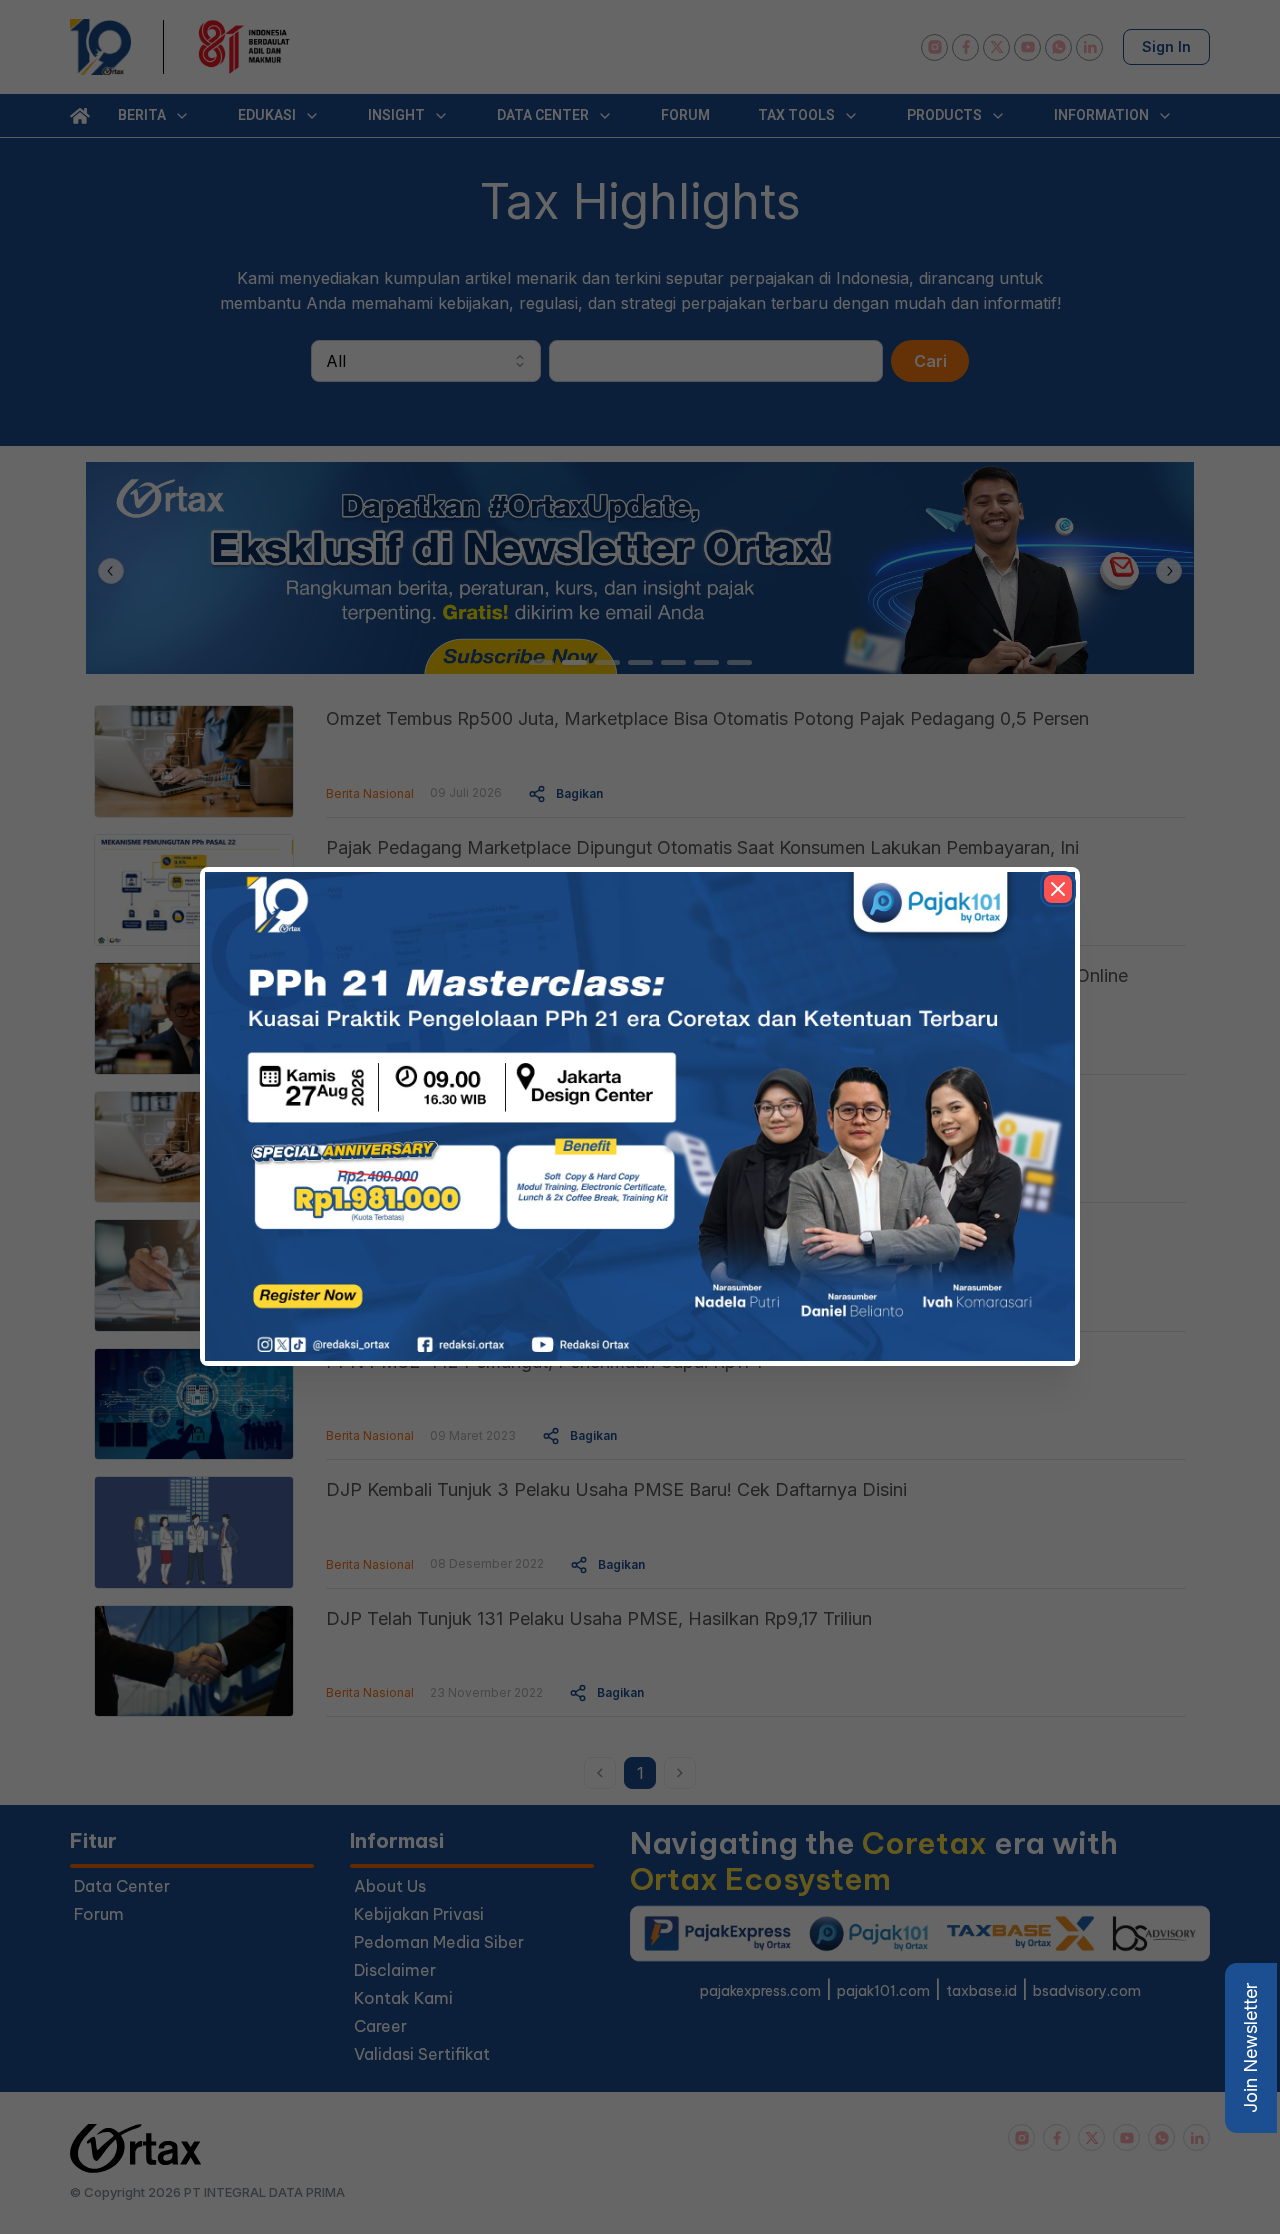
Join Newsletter (1250, 2048)
